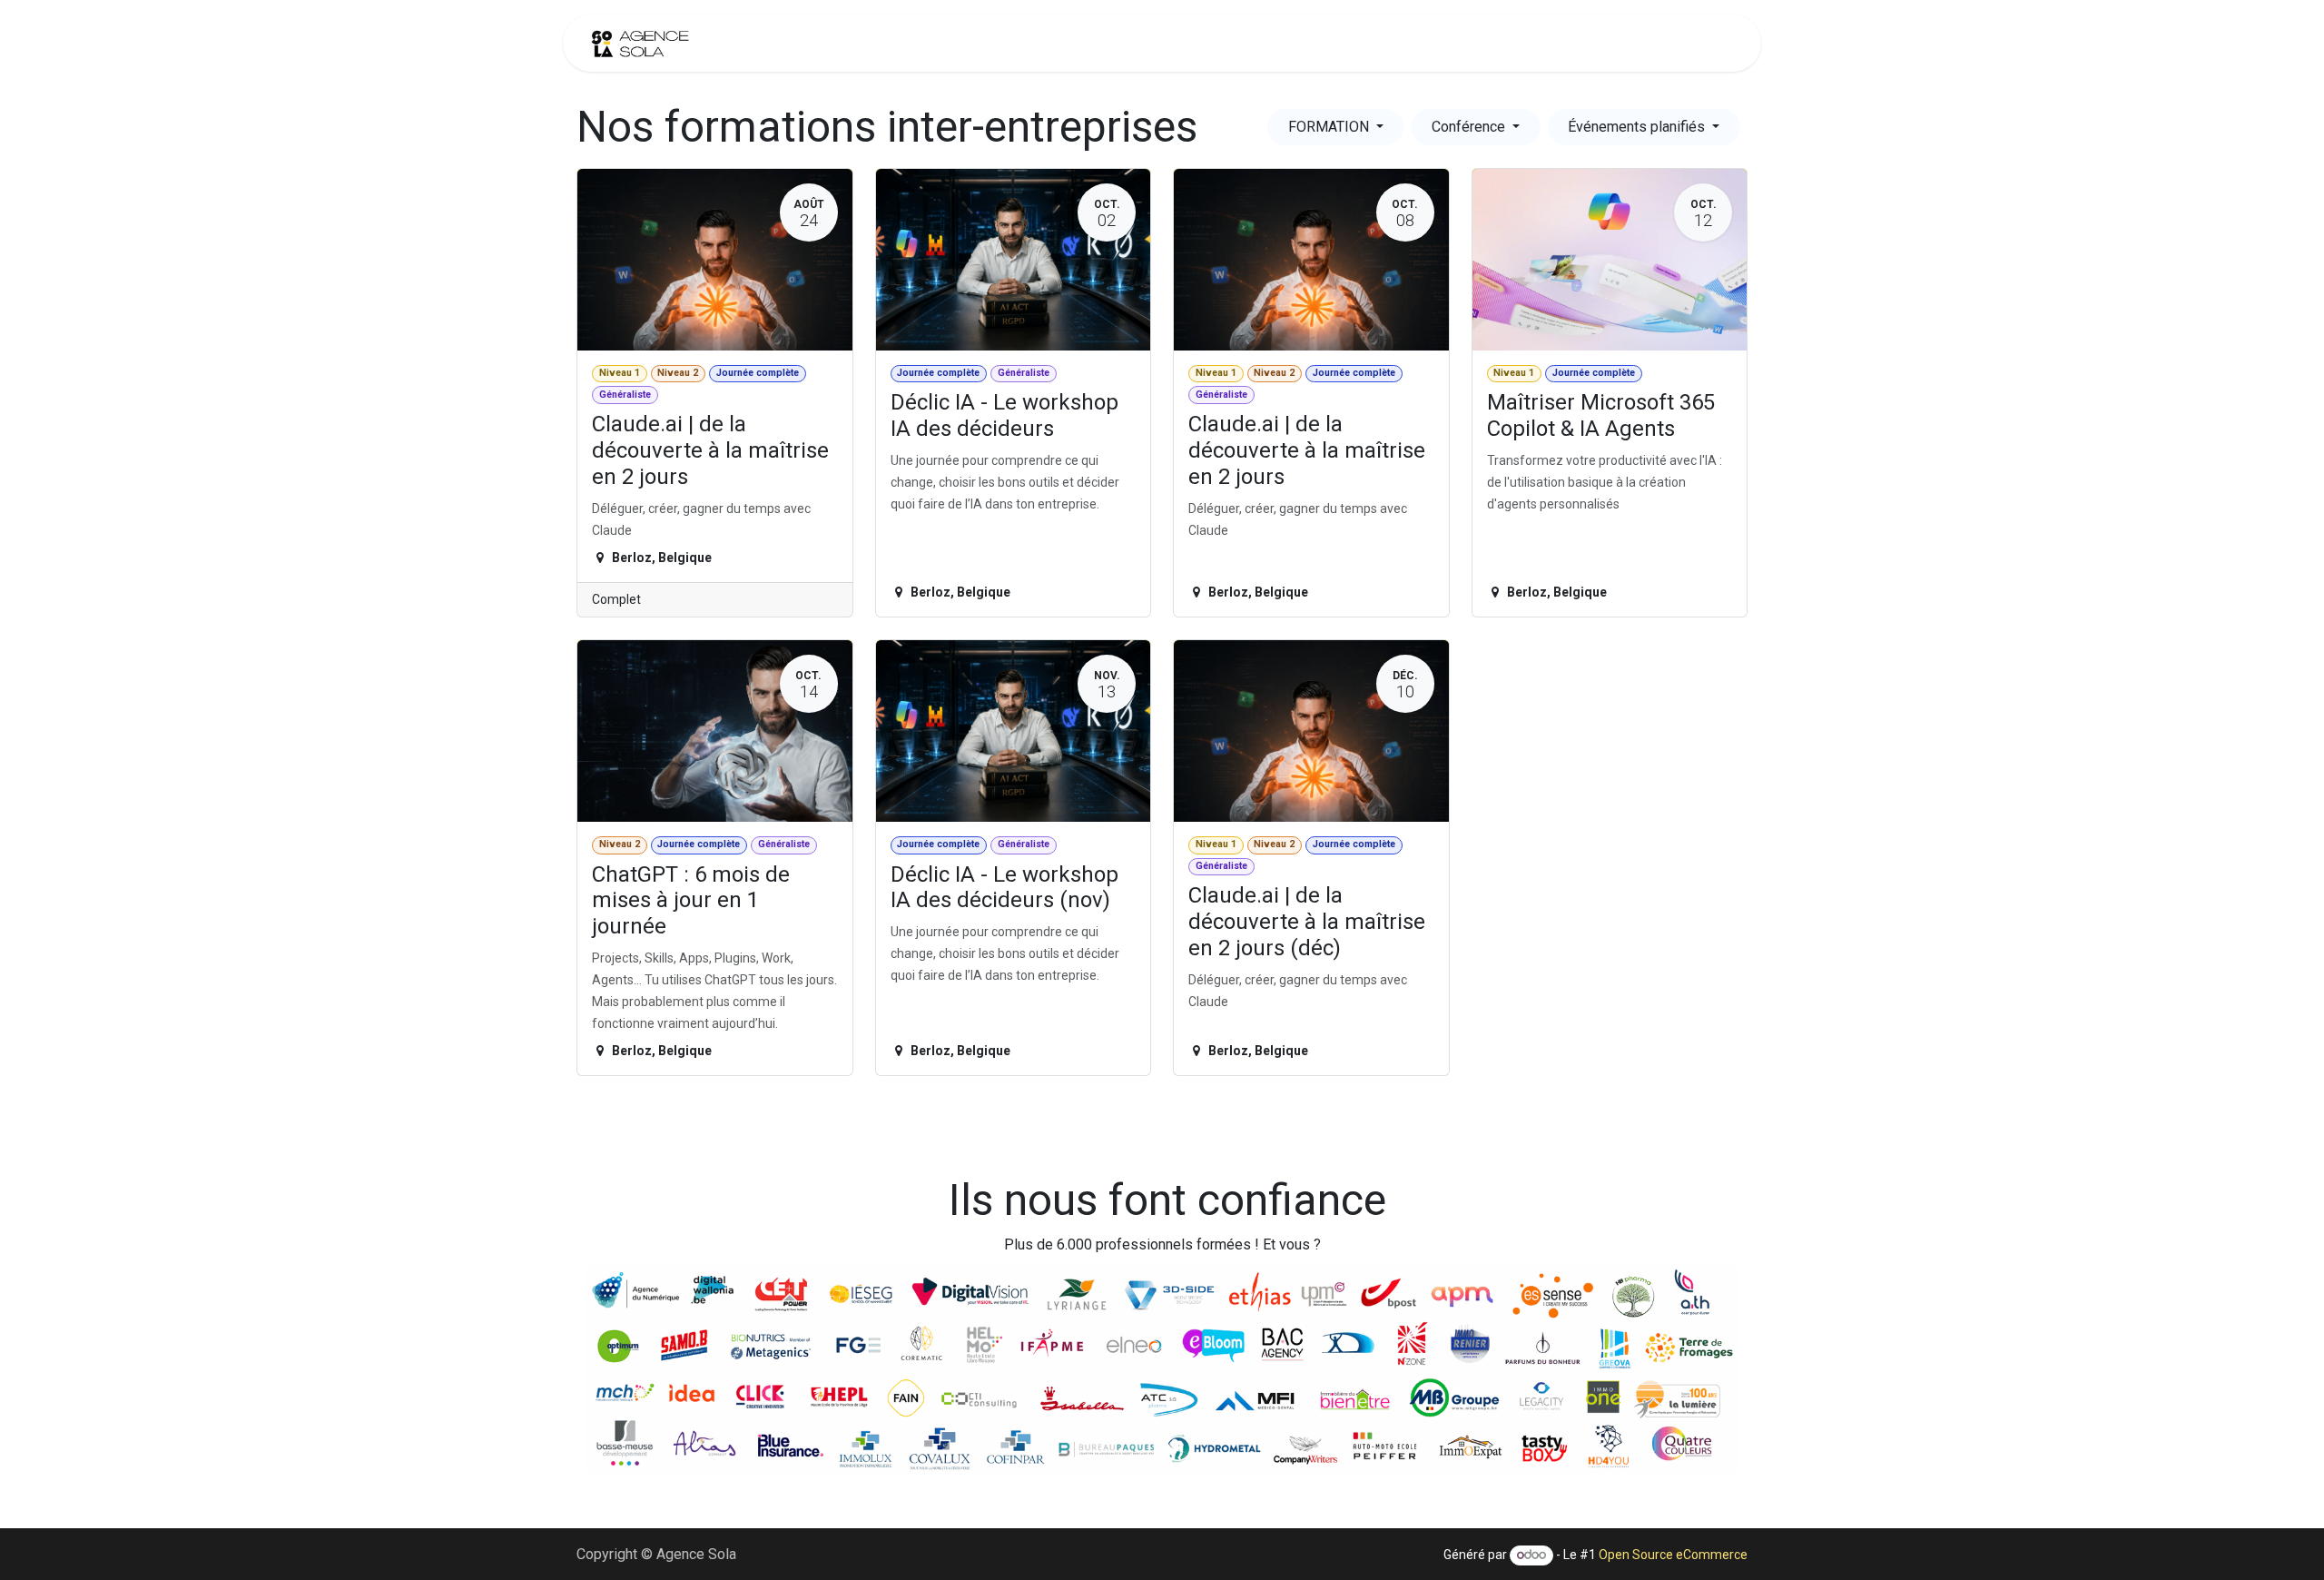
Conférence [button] (1470, 127)
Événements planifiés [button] (1638, 127)
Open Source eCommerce (1673, 1555)
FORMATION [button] (1330, 127)
